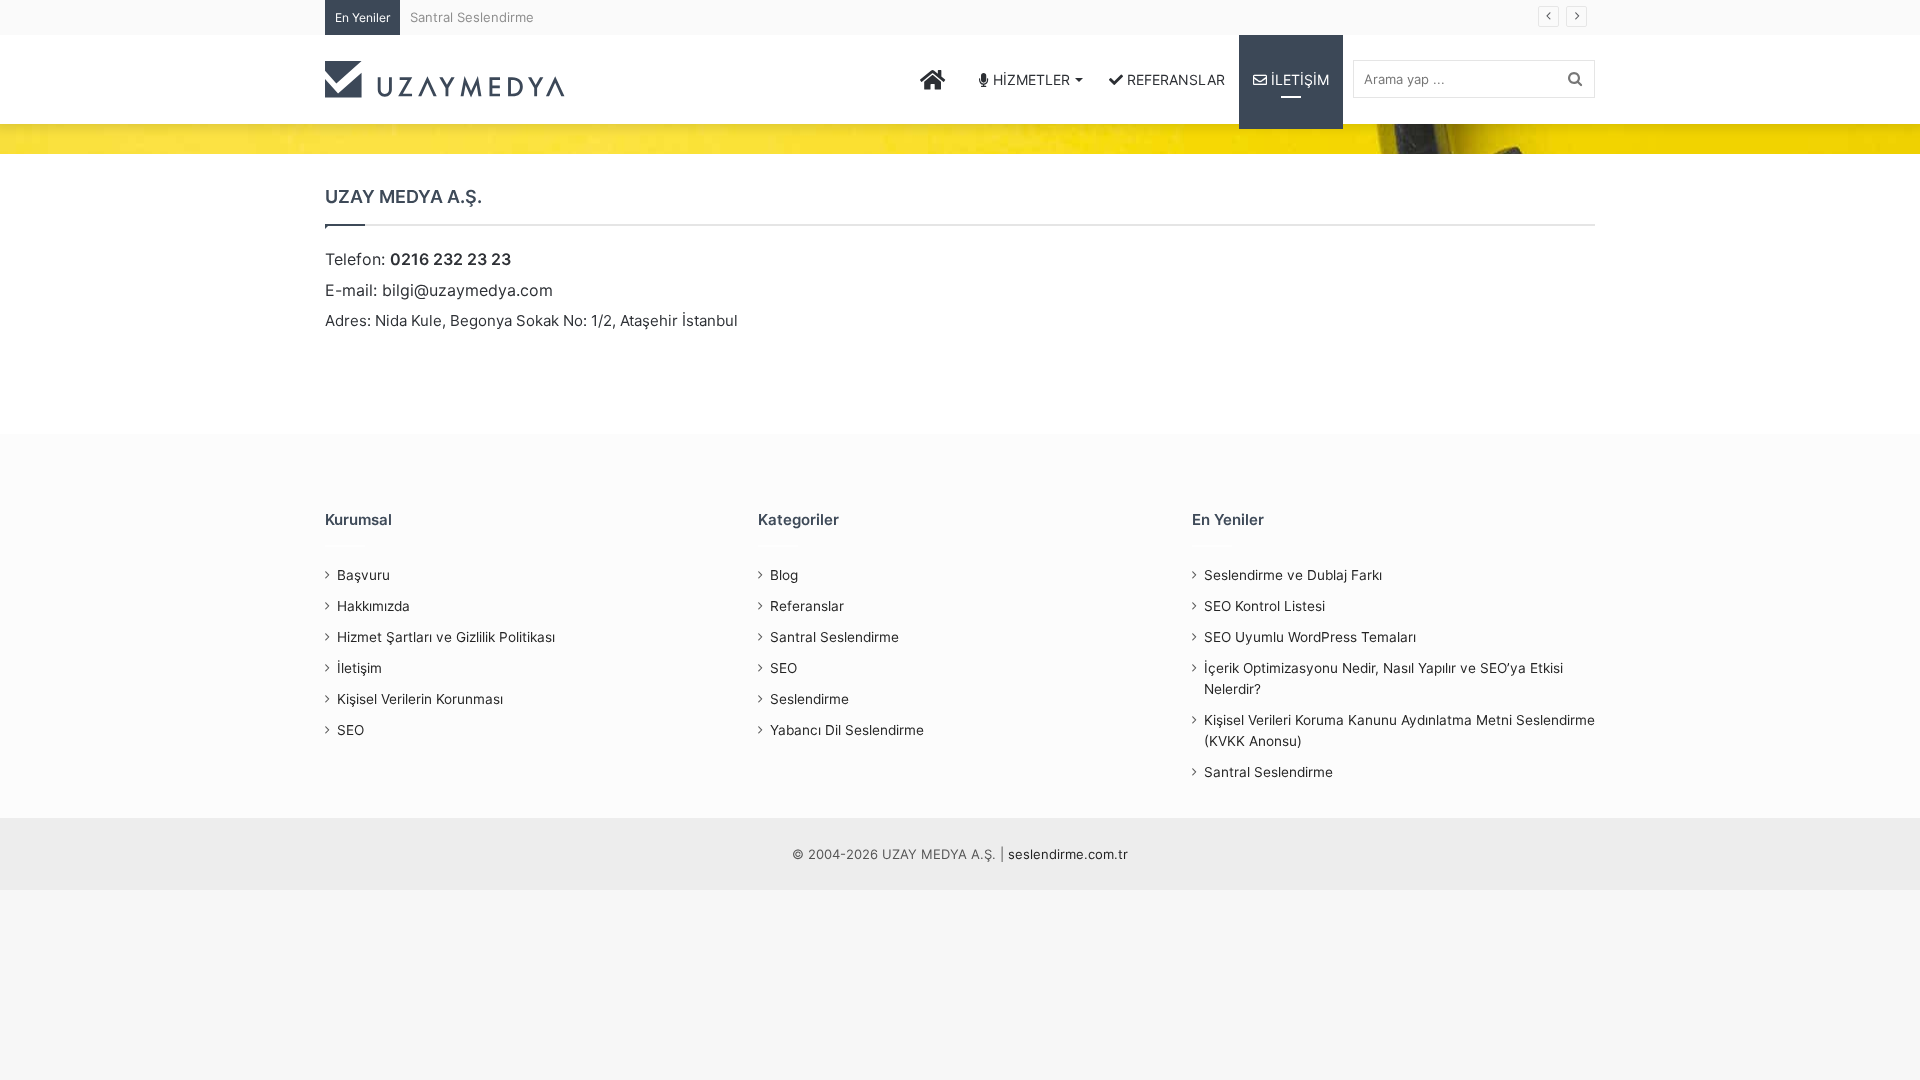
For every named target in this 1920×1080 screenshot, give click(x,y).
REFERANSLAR (1174, 79)
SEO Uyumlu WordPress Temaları (1310, 637)
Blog (784, 575)
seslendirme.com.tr (1068, 854)
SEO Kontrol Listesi (1264, 606)
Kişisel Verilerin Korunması (420, 699)
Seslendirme (809, 699)
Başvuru (363, 575)
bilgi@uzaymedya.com (467, 290)
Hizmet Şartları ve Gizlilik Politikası (446, 637)
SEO (350, 730)
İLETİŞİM (1298, 79)
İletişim (359, 668)
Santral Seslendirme (472, 17)
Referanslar (807, 606)
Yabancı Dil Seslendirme (847, 730)
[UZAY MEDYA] (445, 79)
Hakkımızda (373, 606)
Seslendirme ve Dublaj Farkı (1293, 575)
